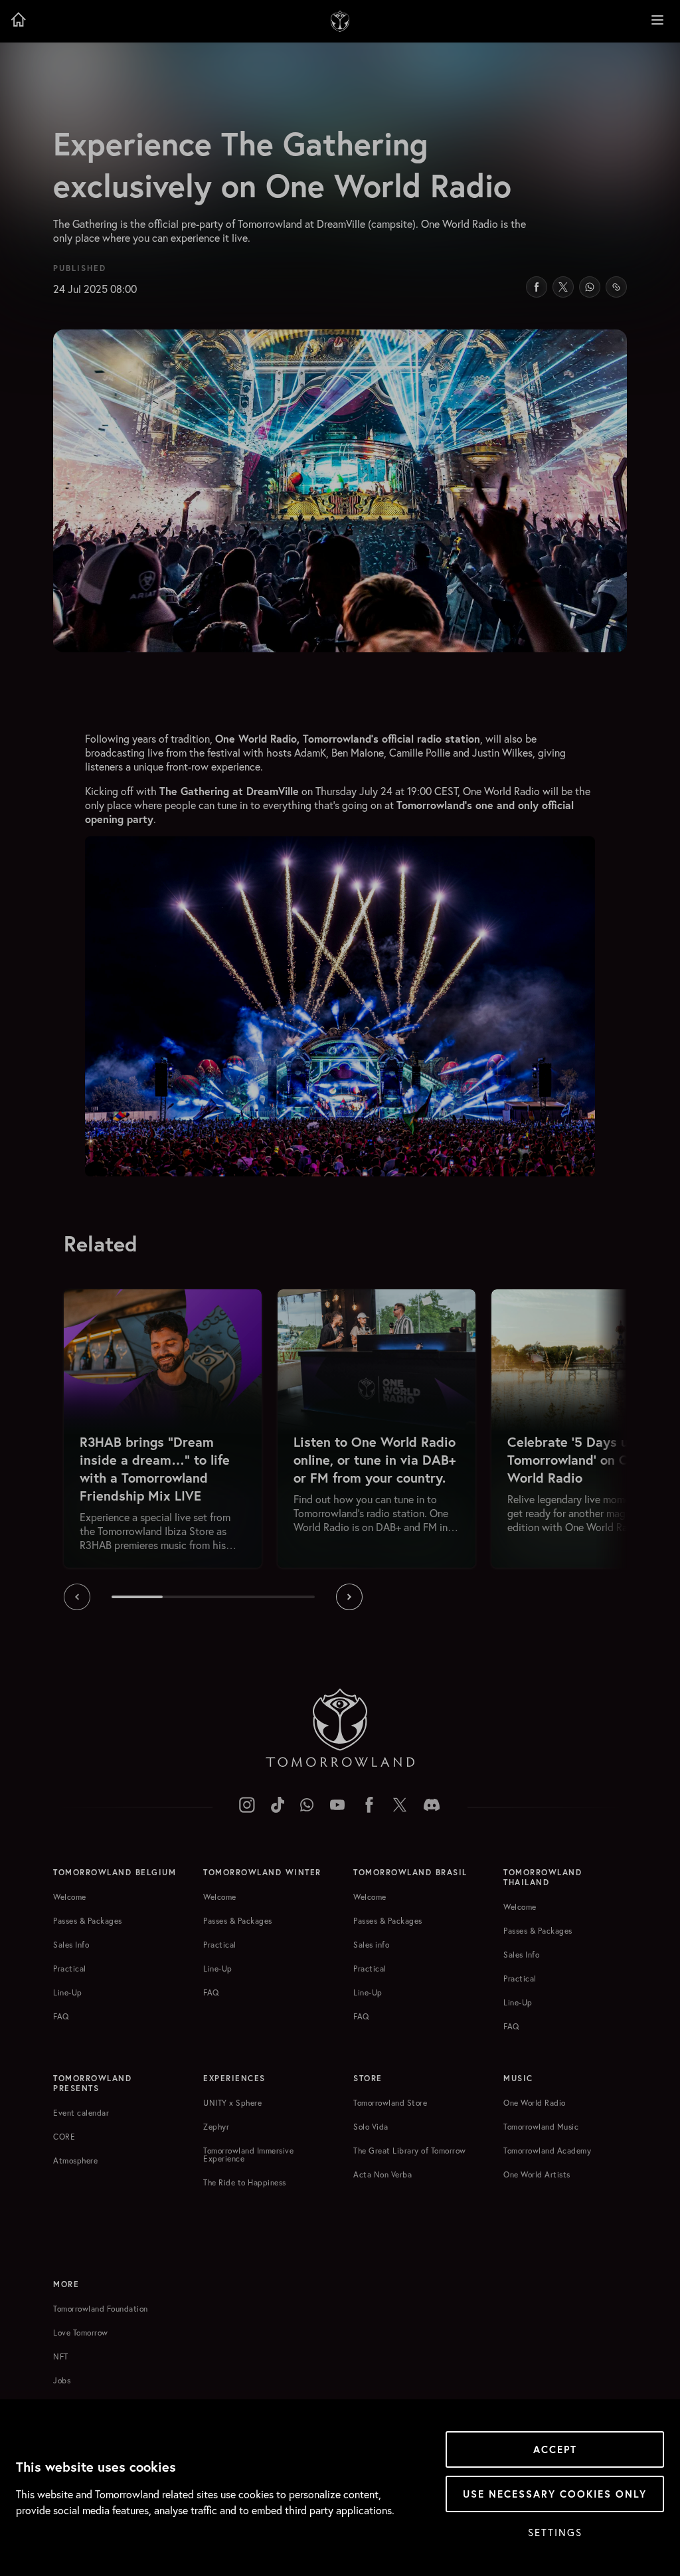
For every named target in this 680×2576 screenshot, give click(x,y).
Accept (555, 2449)
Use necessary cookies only (555, 2494)
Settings (555, 2532)
